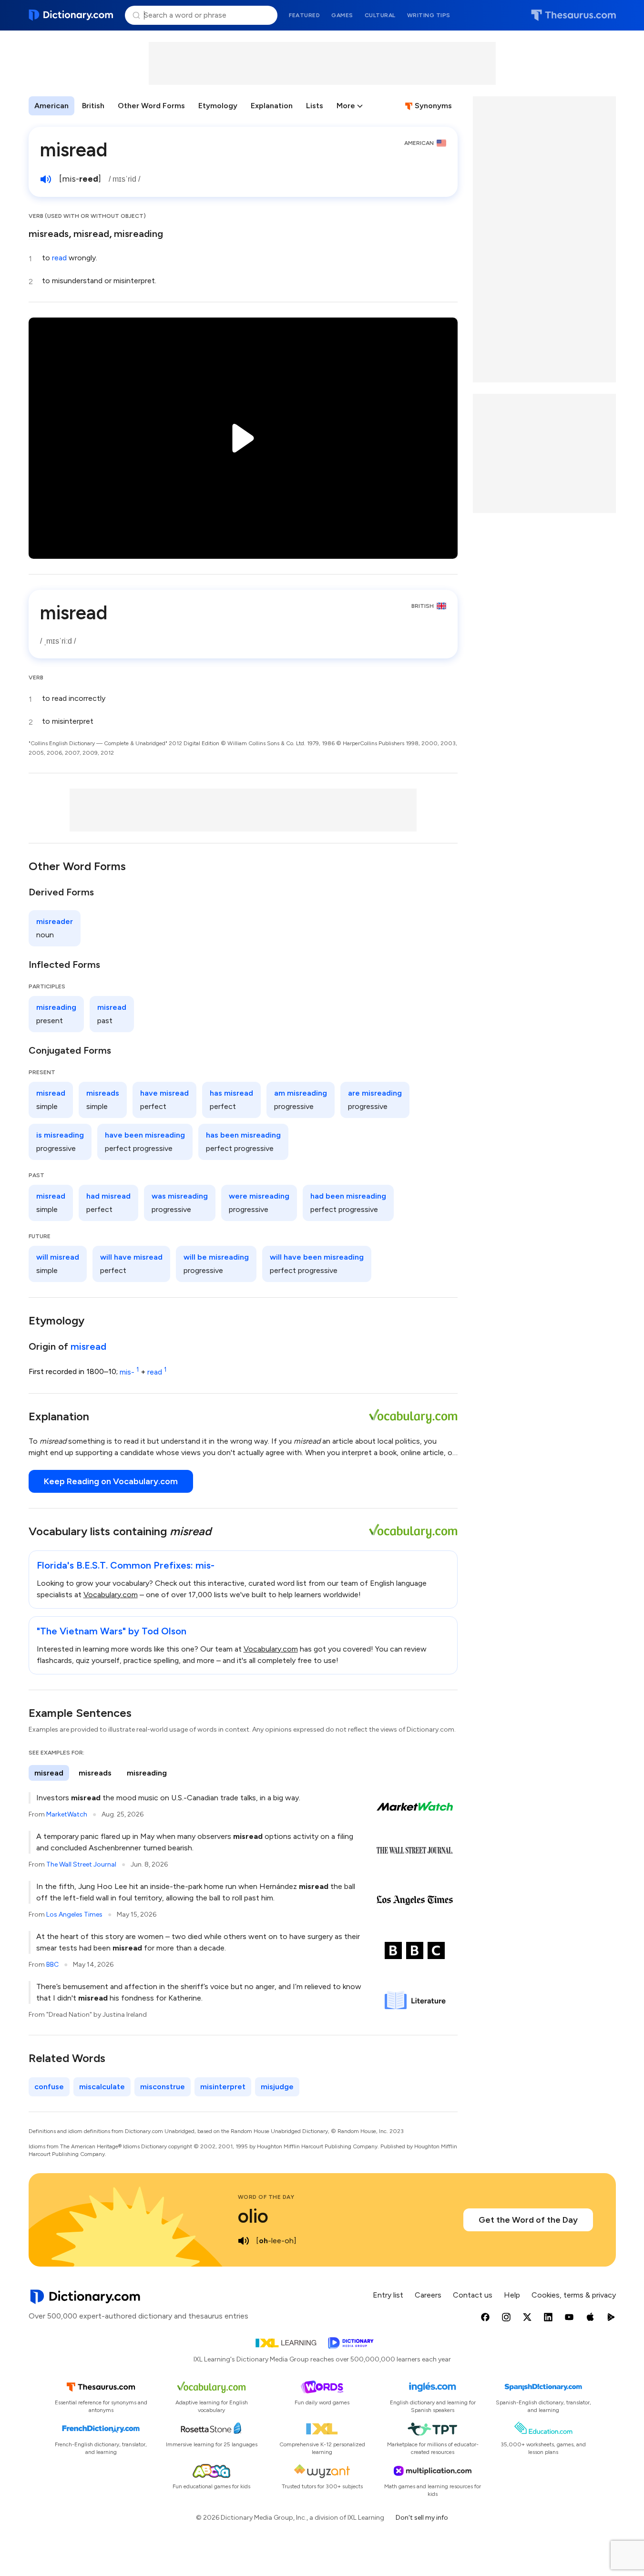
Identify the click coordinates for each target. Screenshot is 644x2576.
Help (512, 2295)
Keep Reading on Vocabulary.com (111, 1481)
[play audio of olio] (244, 2241)
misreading (138, 234)
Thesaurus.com (573, 15)
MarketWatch (67, 1814)
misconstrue (163, 2087)
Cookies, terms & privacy (574, 2295)
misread (91, 234)
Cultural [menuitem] (380, 15)
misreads (49, 234)
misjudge (277, 2087)
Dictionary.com (71, 15)
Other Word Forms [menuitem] (151, 106)
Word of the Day (266, 2197)
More (346, 106)
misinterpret (223, 2087)
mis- (129, 1372)
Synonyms (433, 106)
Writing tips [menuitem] (429, 15)
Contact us (473, 2295)
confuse (49, 2087)
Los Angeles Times (74, 1914)
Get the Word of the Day (528, 2220)
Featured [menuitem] (304, 15)
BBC (52, 1965)
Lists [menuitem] (315, 106)
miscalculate (102, 2087)
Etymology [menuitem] (218, 106)
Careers (428, 2295)
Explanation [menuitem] (272, 106)
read (59, 258)
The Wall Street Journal (81, 1864)
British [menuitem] (93, 106)
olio (253, 2216)
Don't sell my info (422, 2518)
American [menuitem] (51, 106)
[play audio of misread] (46, 179)
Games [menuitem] (342, 15)
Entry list (388, 2295)
